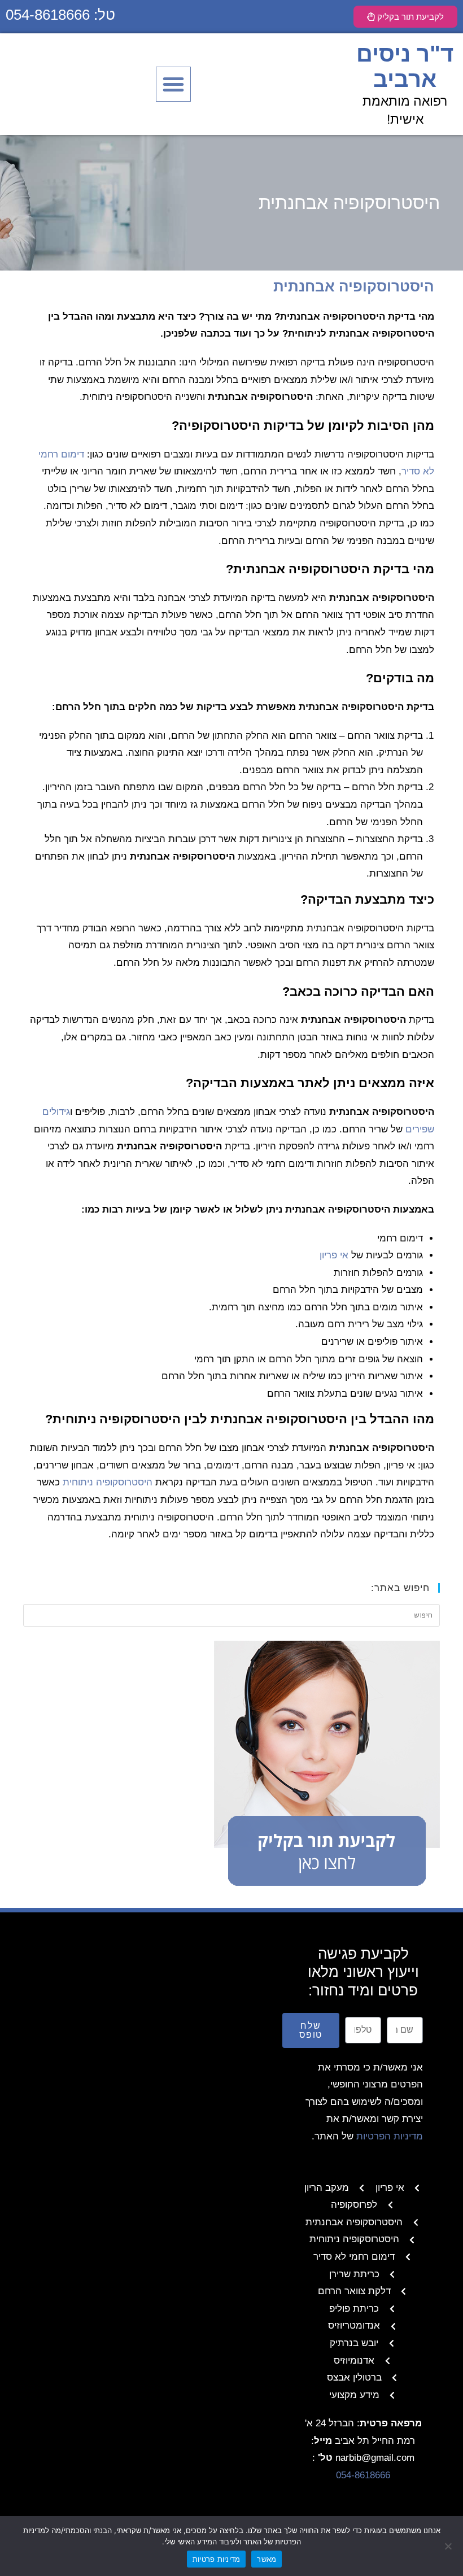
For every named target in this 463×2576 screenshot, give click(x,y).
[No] (449, 2546)
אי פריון (334, 1255)
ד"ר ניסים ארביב (405, 66)
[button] (173, 84)
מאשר (267, 2559)
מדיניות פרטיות (217, 2559)
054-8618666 (363, 2475)
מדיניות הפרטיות (390, 2136)
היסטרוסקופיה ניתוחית (108, 1482)
